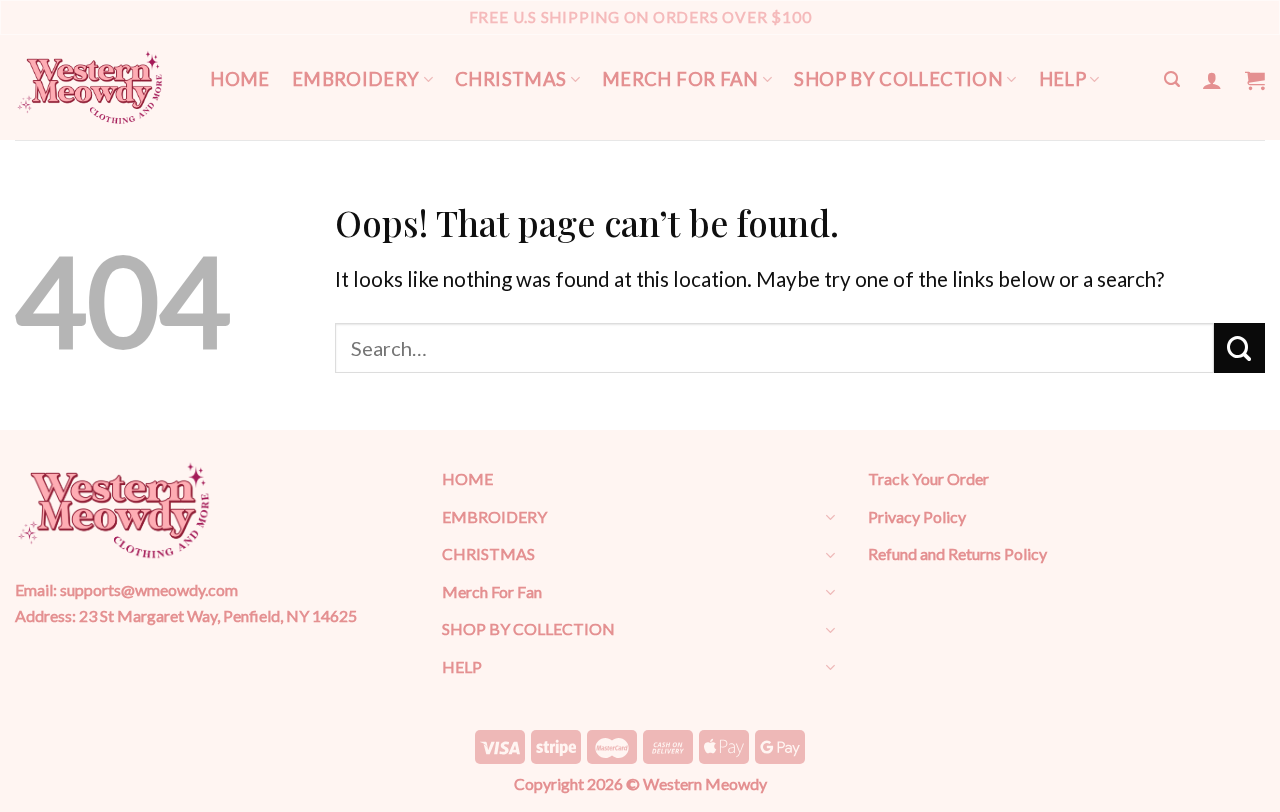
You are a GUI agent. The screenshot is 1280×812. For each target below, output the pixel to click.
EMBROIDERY (356, 79)
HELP (1063, 79)
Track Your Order (928, 478)
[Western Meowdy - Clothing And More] (90, 87)
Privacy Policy (917, 516)
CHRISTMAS (510, 79)
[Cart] (1255, 80)
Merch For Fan (680, 79)
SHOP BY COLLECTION (898, 79)
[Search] (1172, 79)
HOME (240, 79)
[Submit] (1239, 348)
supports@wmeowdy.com (149, 589)
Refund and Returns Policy (957, 553)
